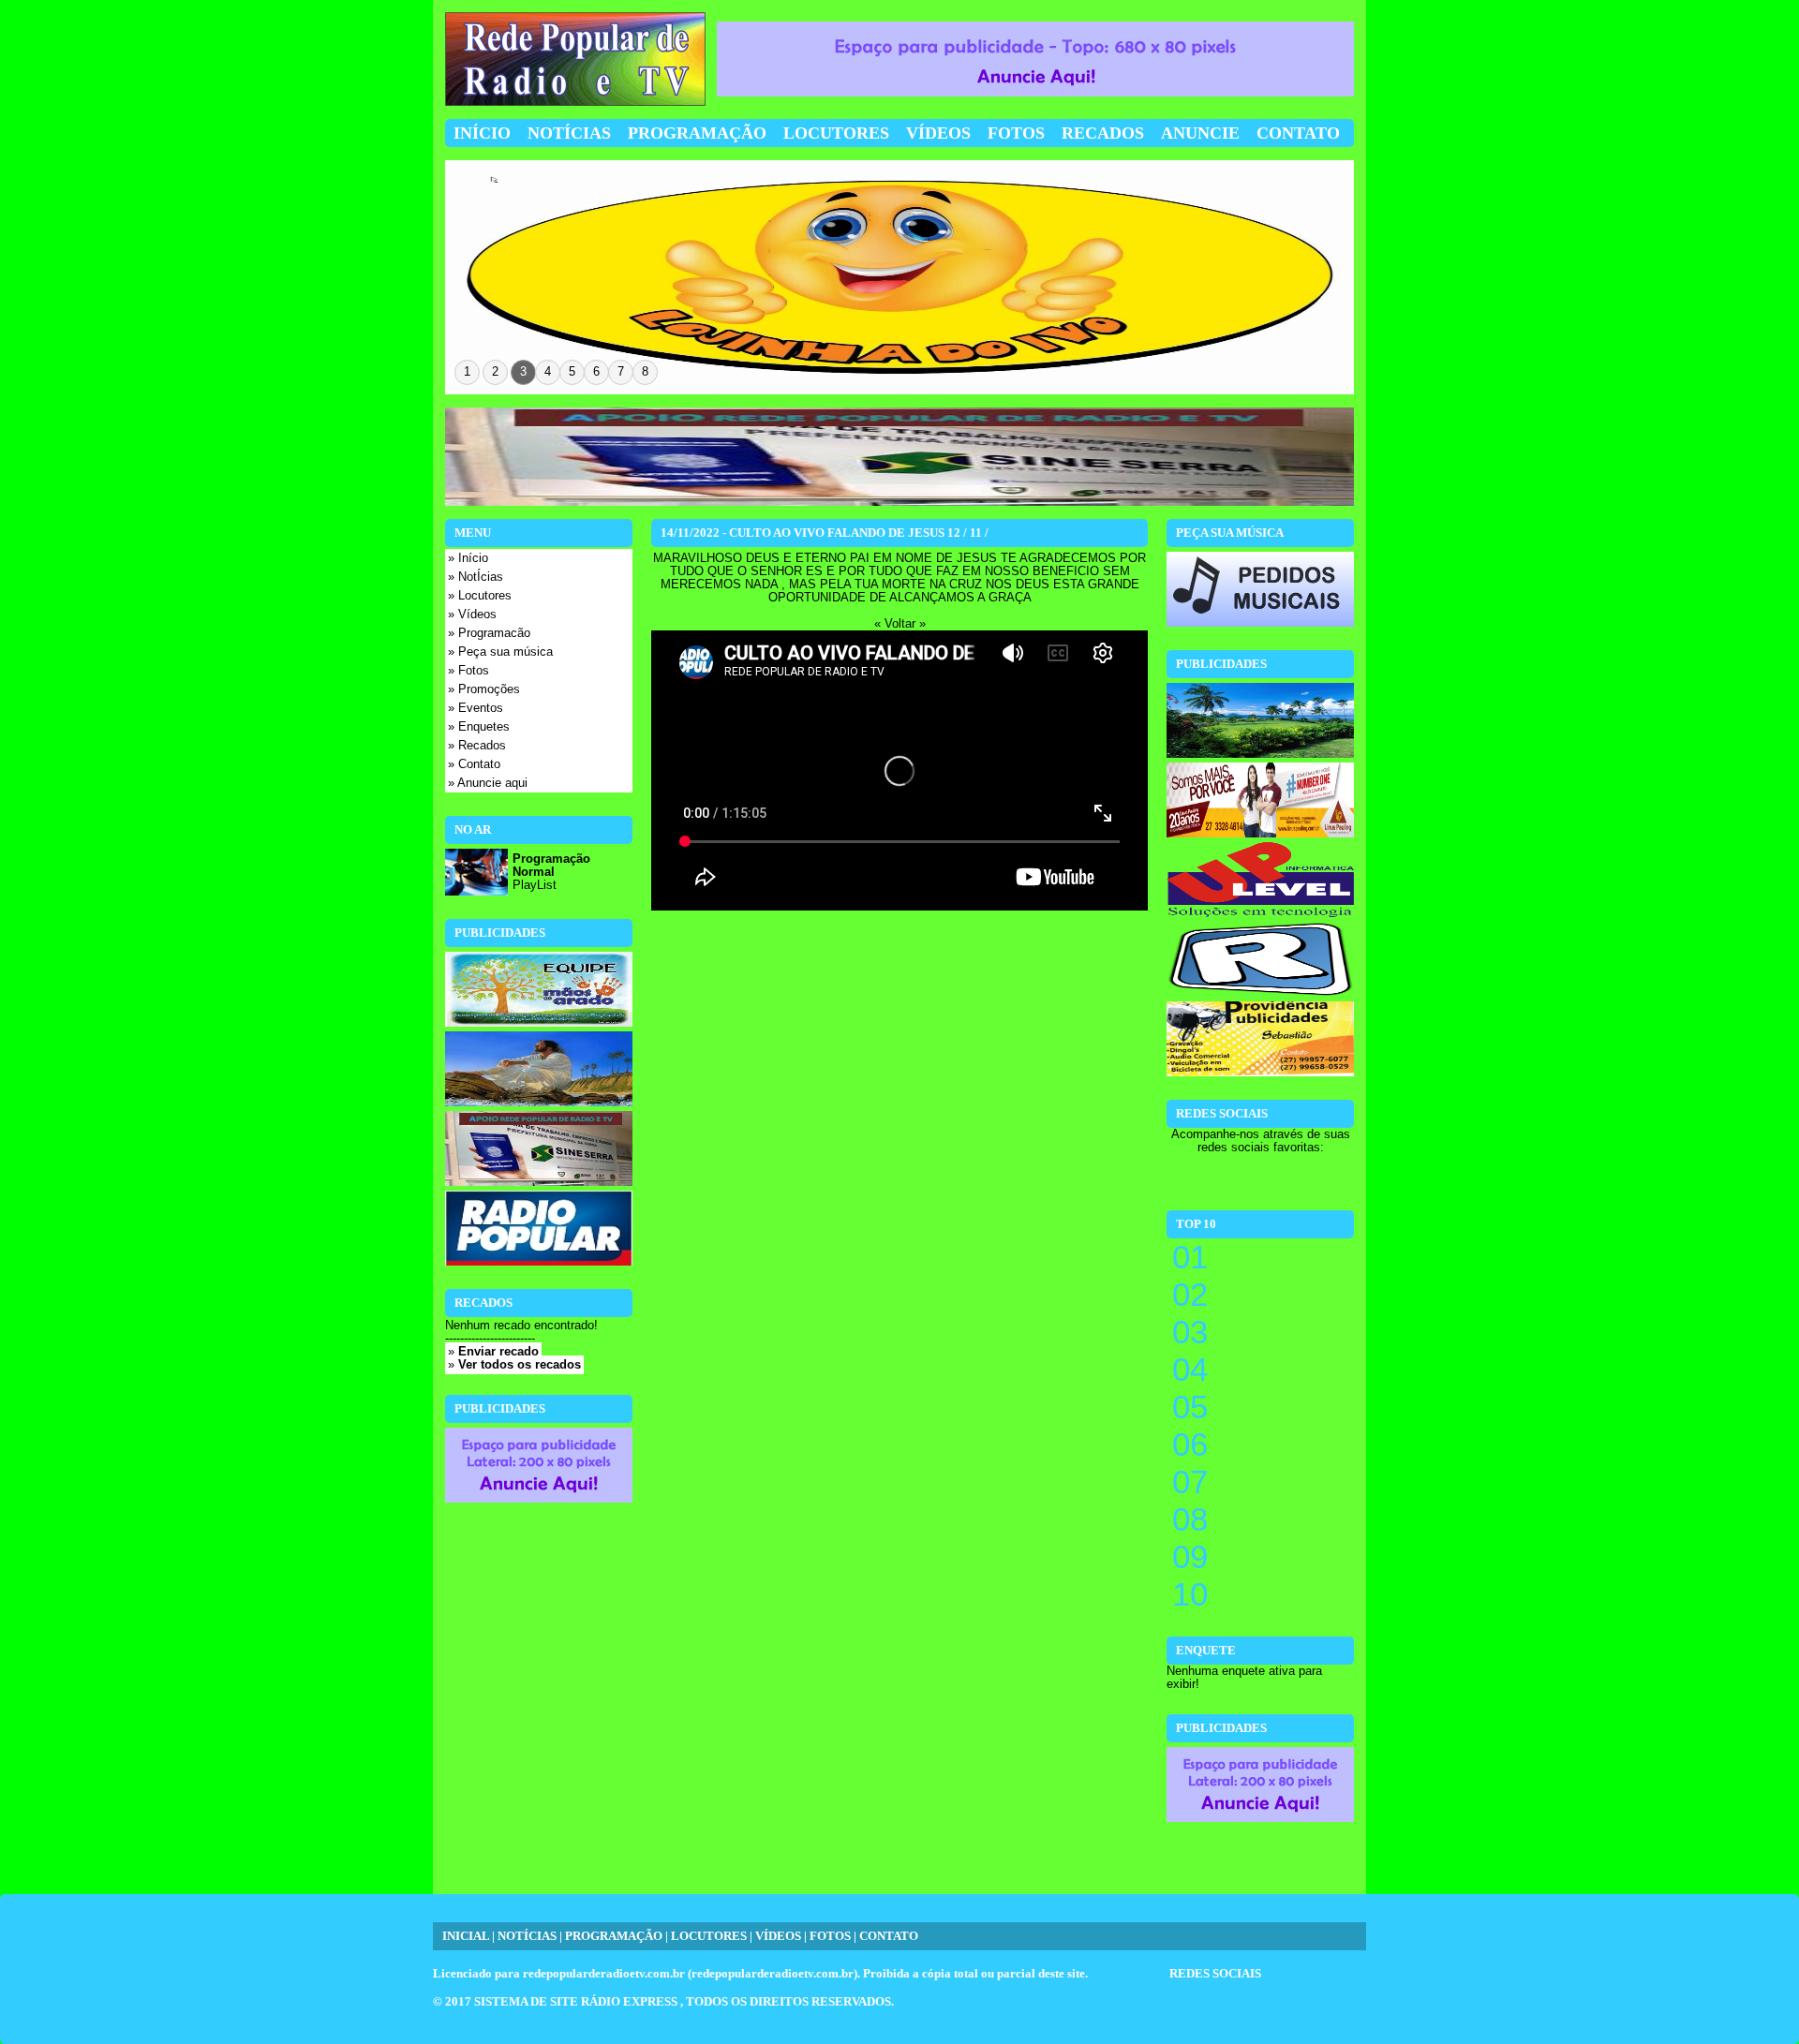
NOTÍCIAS (527, 1936)
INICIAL (466, 1936)
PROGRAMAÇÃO (614, 1936)
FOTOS (830, 1936)
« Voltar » (900, 624)
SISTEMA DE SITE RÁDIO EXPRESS (577, 2002)
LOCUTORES (709, 1936)
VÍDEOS (778, 1936)
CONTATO (889, 1936)
